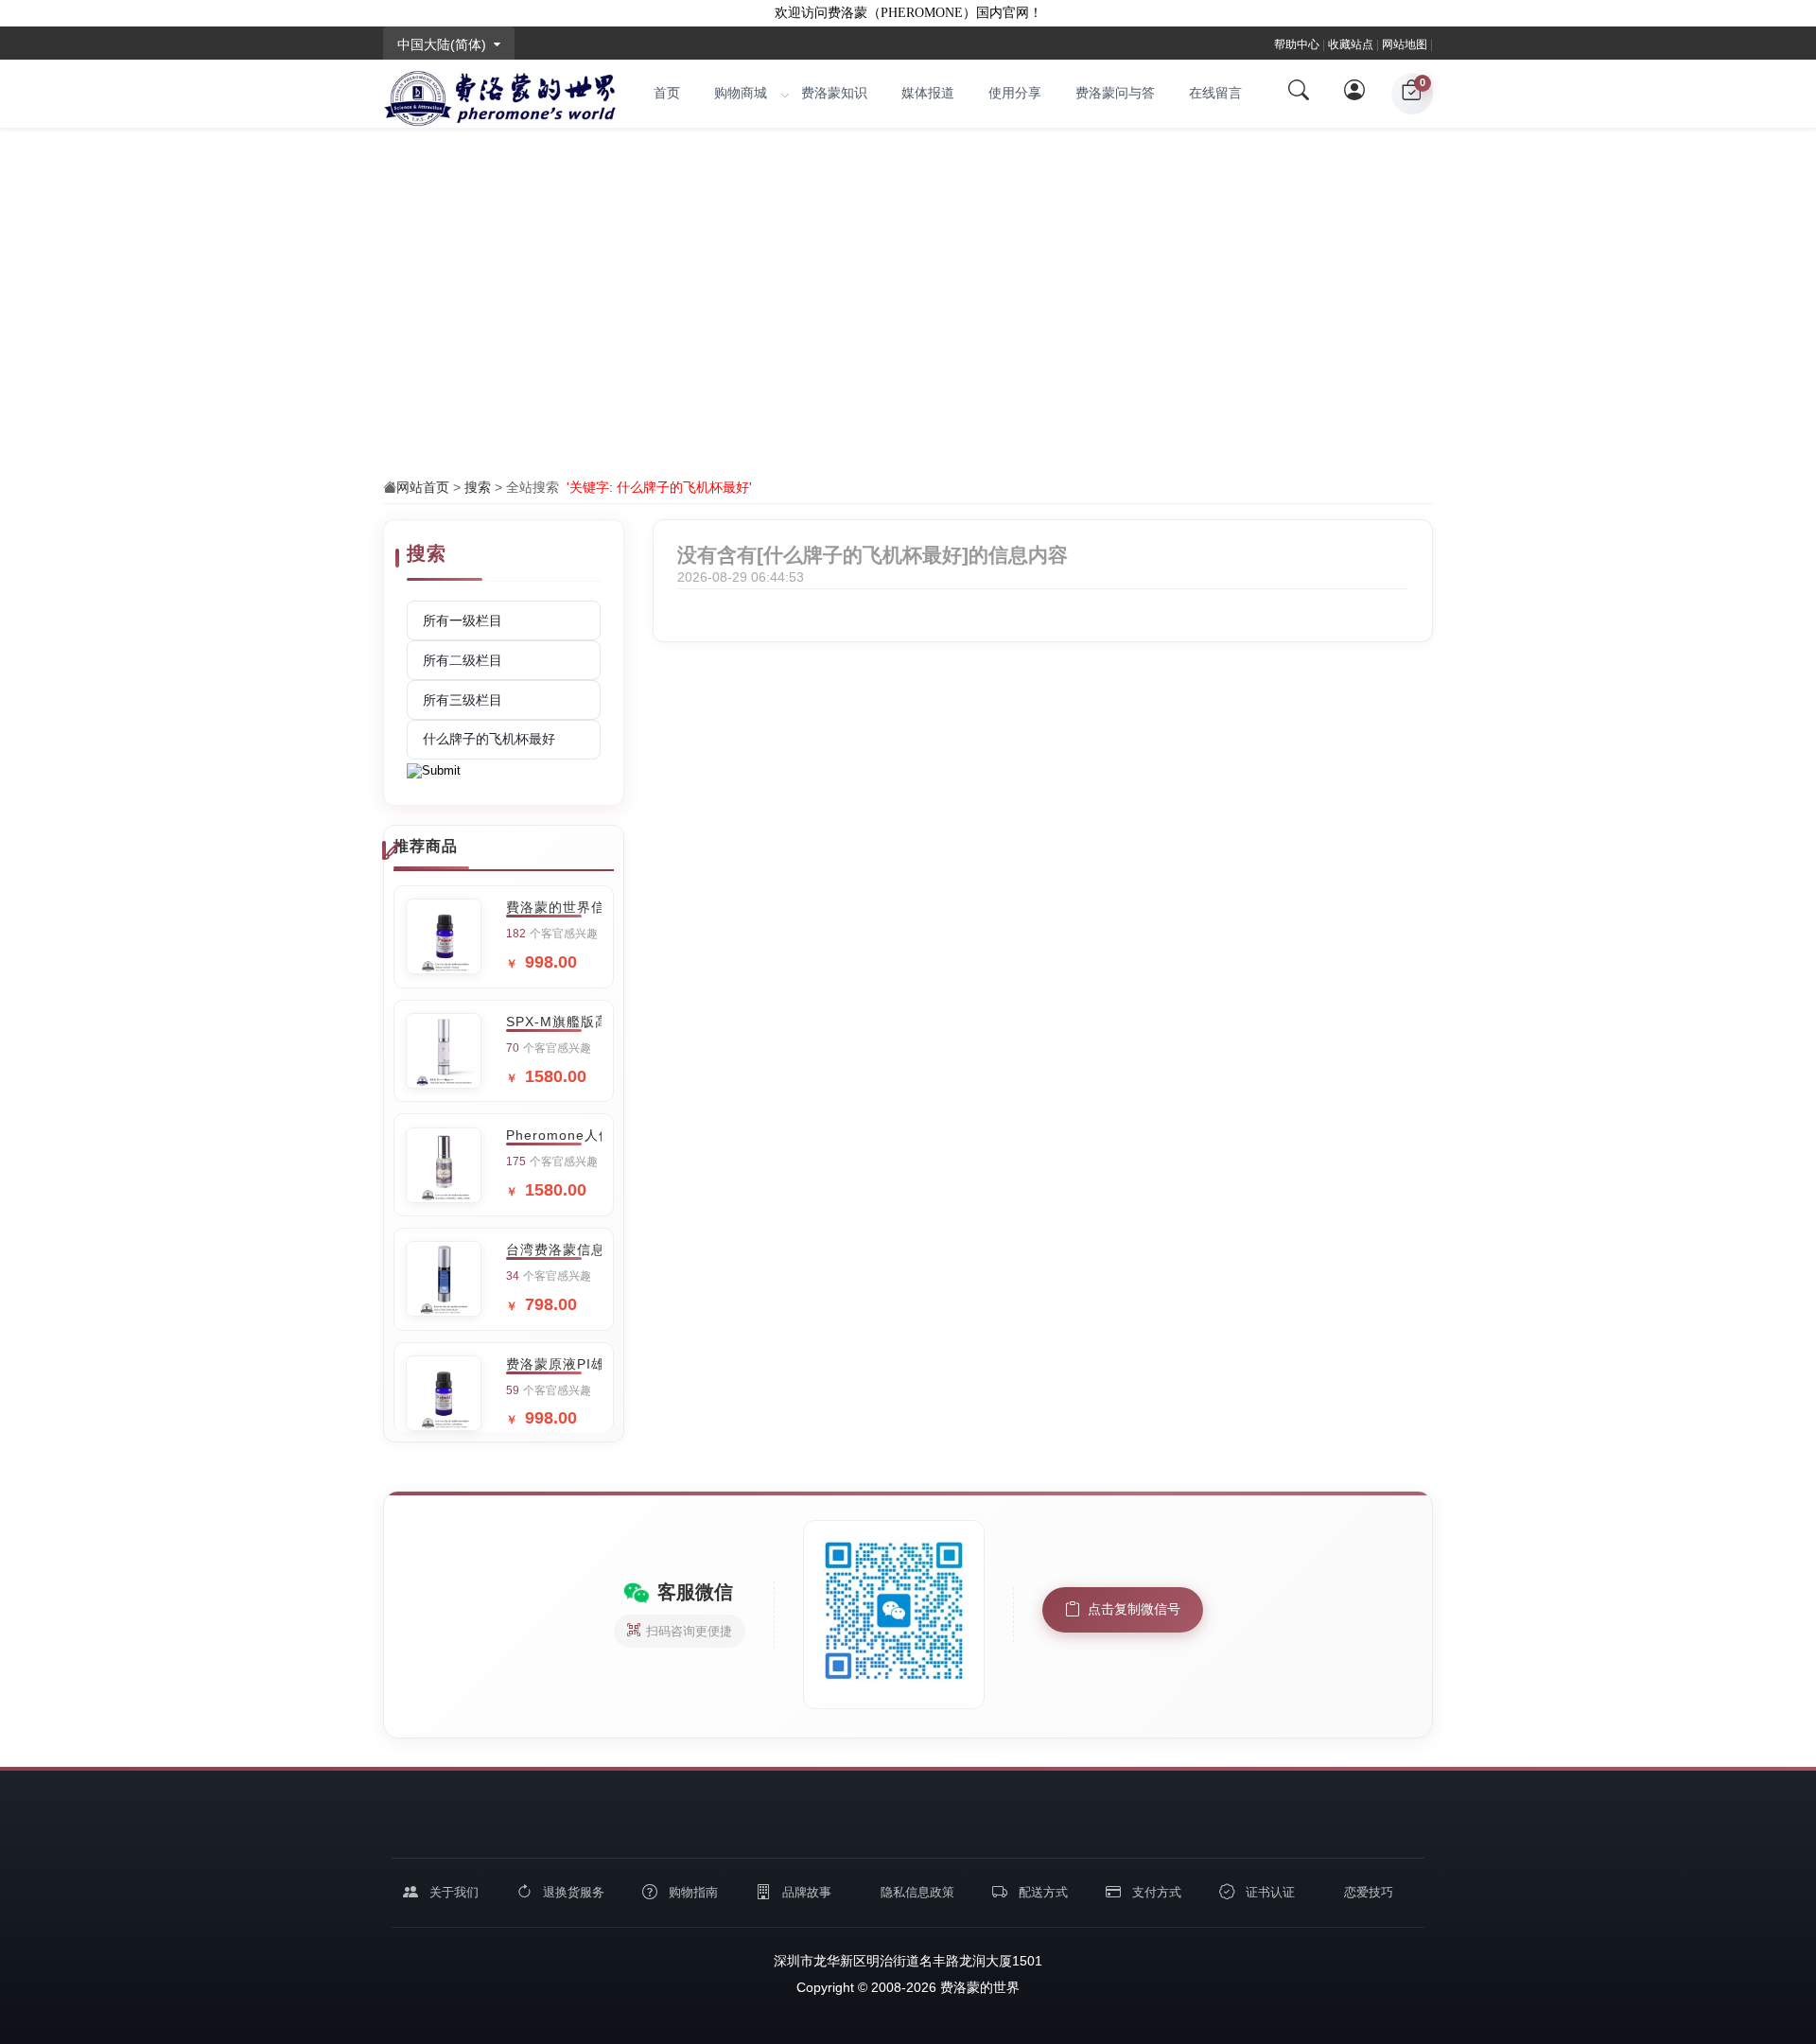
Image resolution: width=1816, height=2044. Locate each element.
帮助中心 (1297, 44)
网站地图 (1405, 44)
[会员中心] (1355, 94)
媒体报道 (928, 93)
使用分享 (1015, 93)
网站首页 (423, 487)
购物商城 (741, 93)
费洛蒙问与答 (1115, 93)
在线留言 (1215, 93)
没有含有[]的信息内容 (873, 555)
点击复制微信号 (1134, 1609)
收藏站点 (1351, 44)
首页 (667, 93)
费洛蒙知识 (834, 93)
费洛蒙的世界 (978, 1987)
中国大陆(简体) (442, 44)
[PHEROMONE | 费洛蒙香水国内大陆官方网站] (500, 94)
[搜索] (1299, 94)
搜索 (478, 487)
